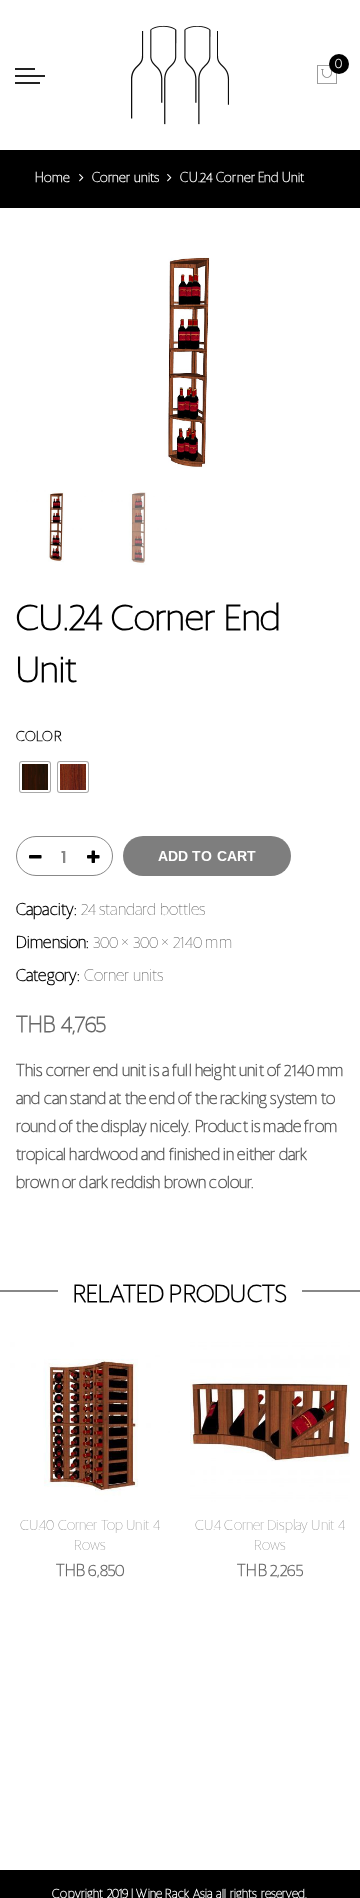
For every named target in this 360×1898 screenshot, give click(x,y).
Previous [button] (50, 364)
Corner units (126, 178)
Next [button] (310, 364)
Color (39, 737)
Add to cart (207, 856)
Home (53, 178)
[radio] (35, 777)
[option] (180, 364)
